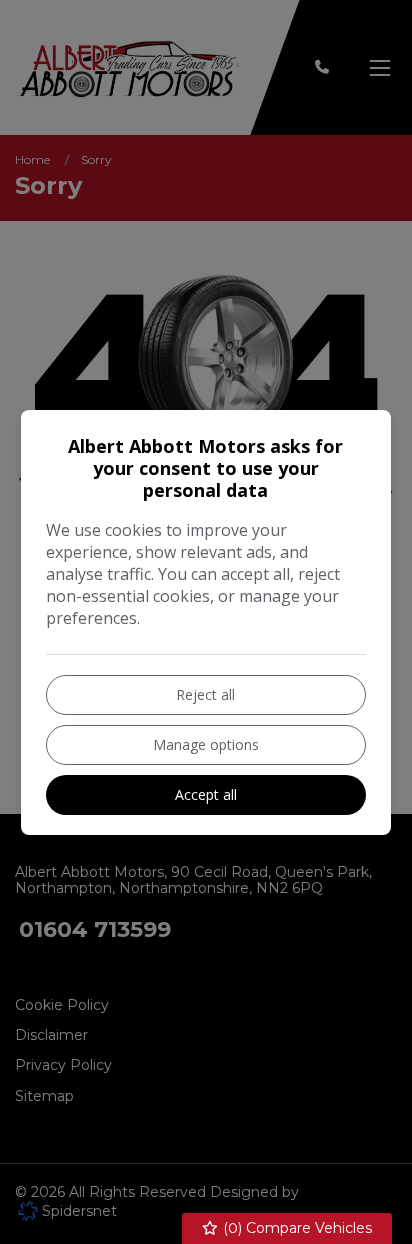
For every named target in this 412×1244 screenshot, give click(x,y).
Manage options (206, 744)
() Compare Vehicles (295, 1228)
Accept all (206, 794)
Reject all (205, 694)
